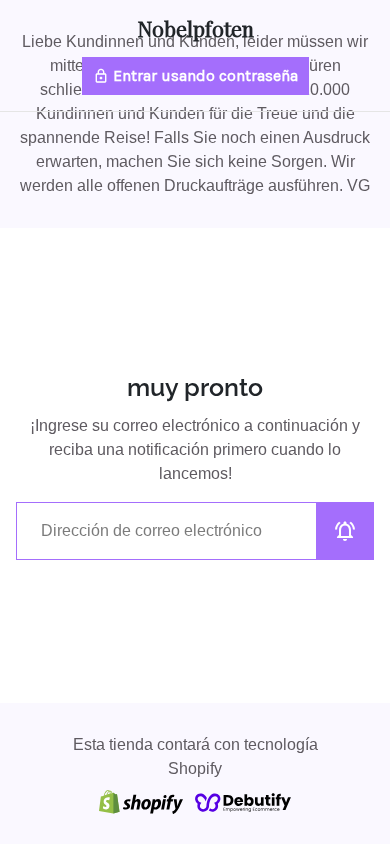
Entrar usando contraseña (195, 75)
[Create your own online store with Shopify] (141, 801)
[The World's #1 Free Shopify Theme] (243, 801)
